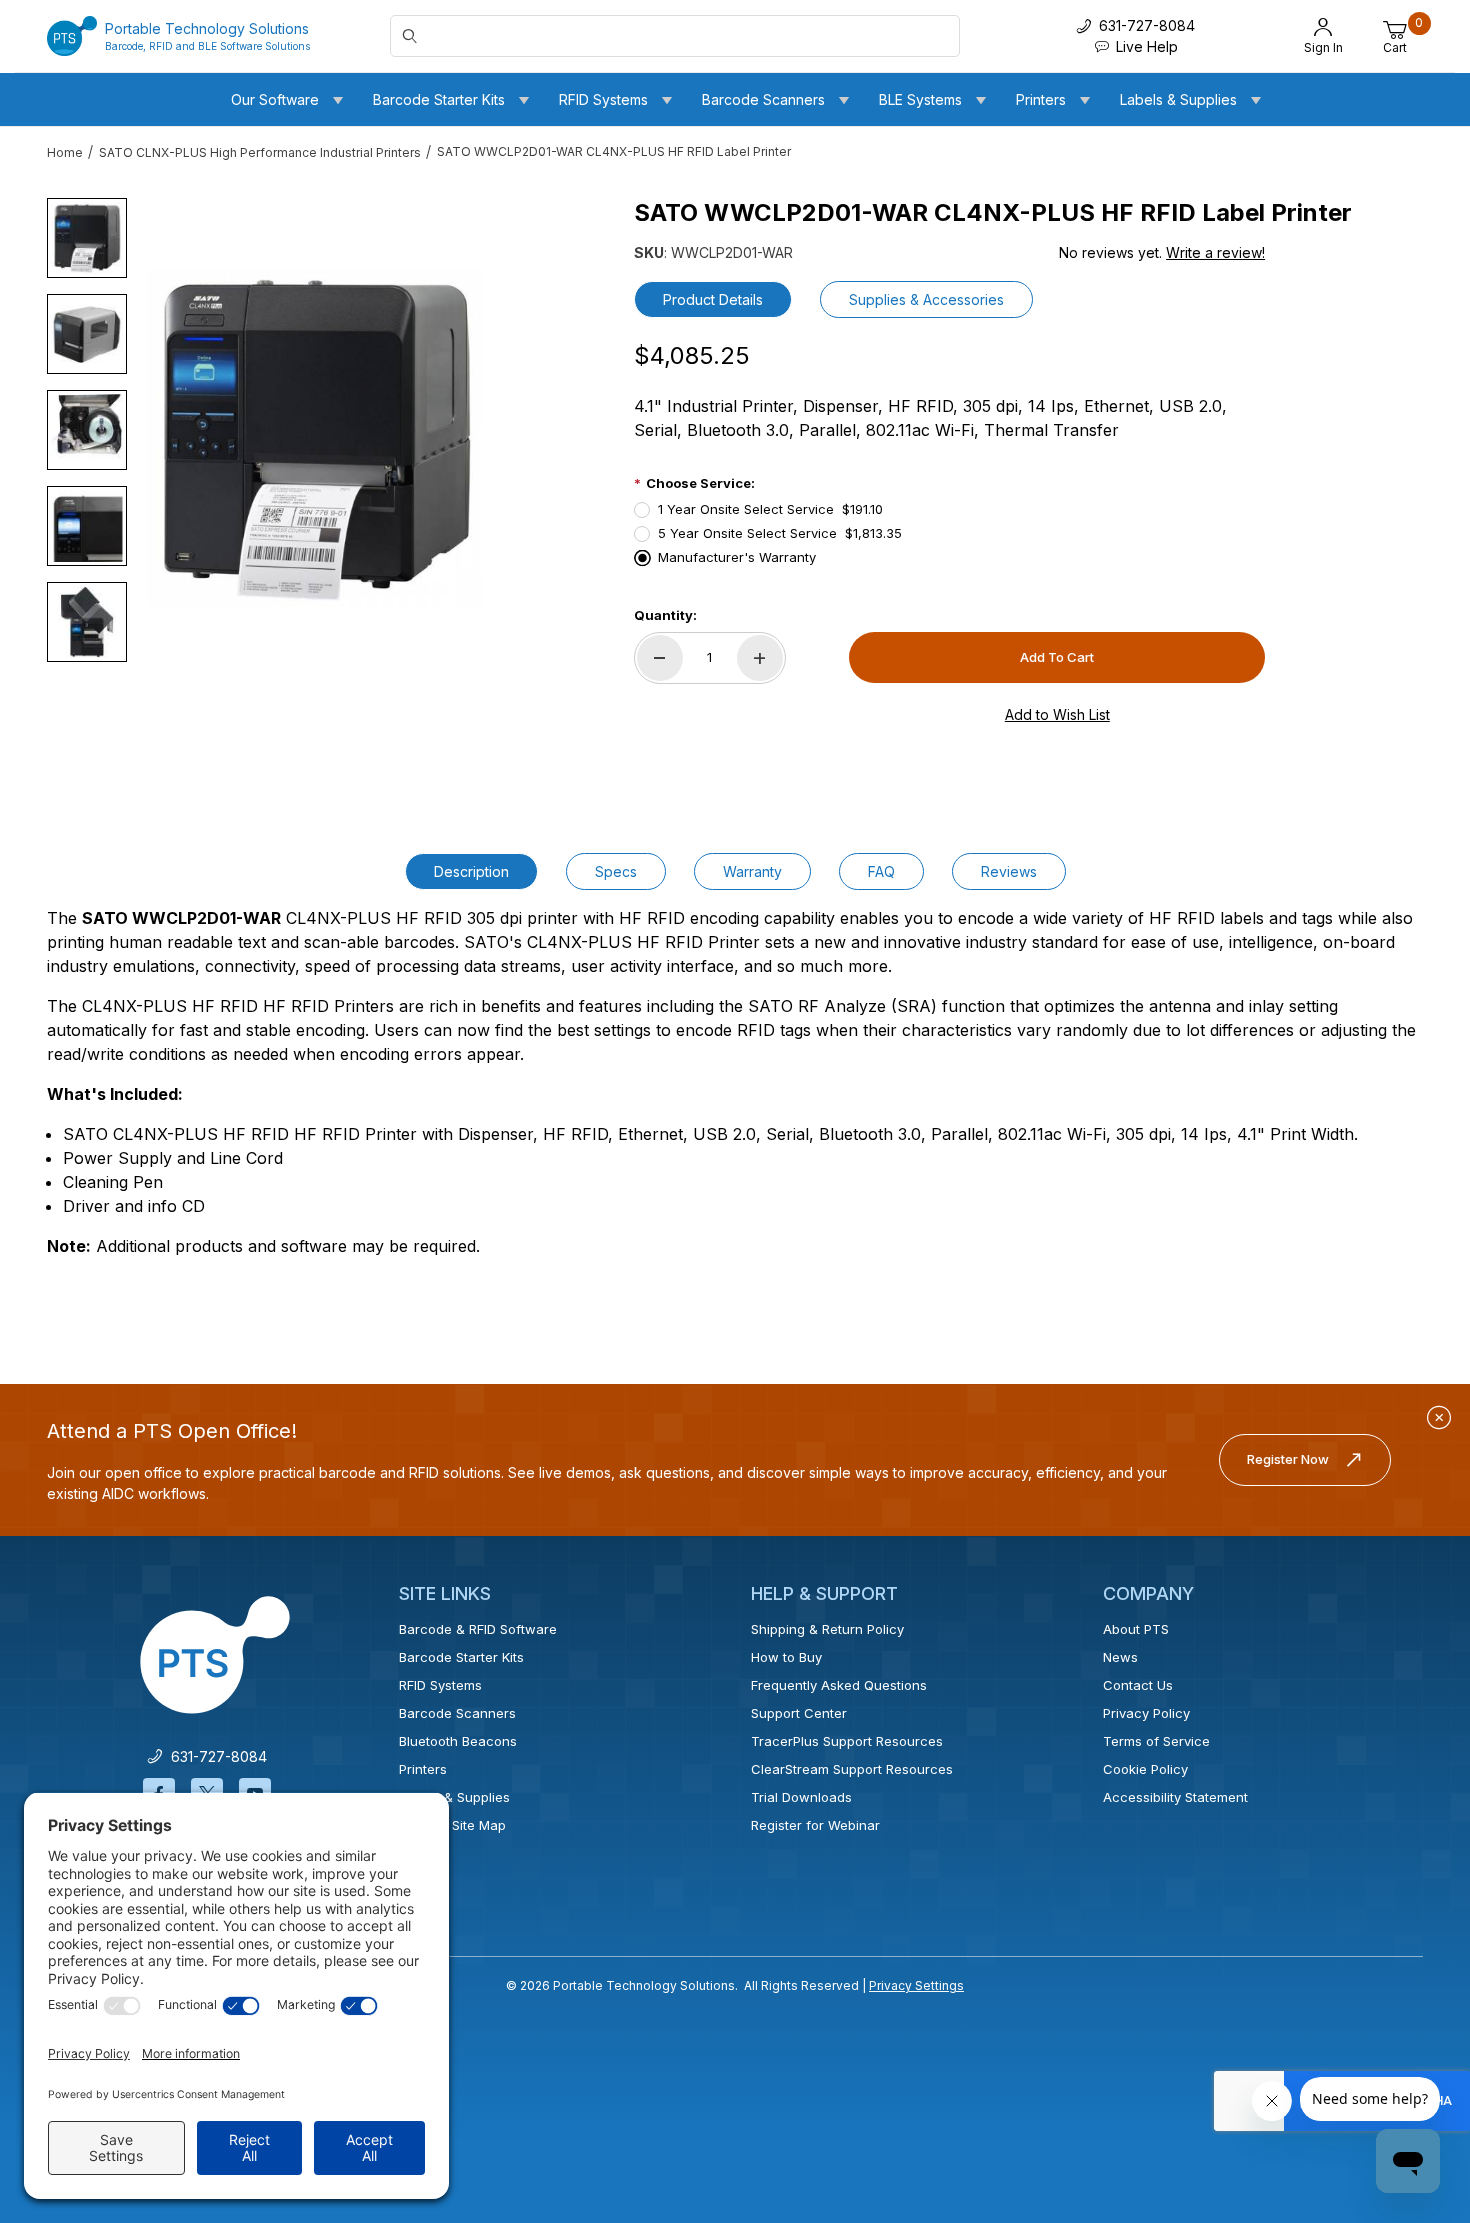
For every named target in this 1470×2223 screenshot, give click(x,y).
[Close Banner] (1439, 1418)
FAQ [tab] (881, 871)
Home (65, 152)
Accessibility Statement (1175, 1797)
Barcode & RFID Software (478, 1629)
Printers (423, 1769)
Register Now (1288, 1459)
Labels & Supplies (454, 1797)
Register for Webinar (815, 1825)
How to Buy (786, 1657)
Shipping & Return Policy (827, 1629)
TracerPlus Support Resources (847, 1741)
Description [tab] (471, 871)
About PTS (1136, 1629)
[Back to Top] (1409, 2034)
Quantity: (665, 615)
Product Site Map (452, 1825)
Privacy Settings (916, 1985)
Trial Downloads (801, 1797)
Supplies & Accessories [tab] (926, 299)
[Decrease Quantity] (660, 658)
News (1120, 1657)
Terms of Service (1156, 1741)
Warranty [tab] (752, 871)
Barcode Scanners (457, 1713)
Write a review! (1215, 252)
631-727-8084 (215, 1756)
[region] (87, 430)
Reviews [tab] (1009, 871)
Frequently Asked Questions (839, 1685)
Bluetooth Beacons (458, 1741)
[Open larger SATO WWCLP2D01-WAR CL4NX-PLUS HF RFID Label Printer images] (315, 438)
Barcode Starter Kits (461, 1657)
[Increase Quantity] (760, 658)
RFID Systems (440, 1685)
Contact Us (1138, 1685)
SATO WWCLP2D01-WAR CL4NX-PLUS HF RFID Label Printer (614, 151)
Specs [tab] (616, 871)
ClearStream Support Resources (852, 1769)
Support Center (799, 1713)
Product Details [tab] (713, 299)
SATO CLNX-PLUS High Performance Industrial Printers (260, 152)
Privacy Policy (1146, 1713)
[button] (87, 238)
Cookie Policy (1145, 1769)
